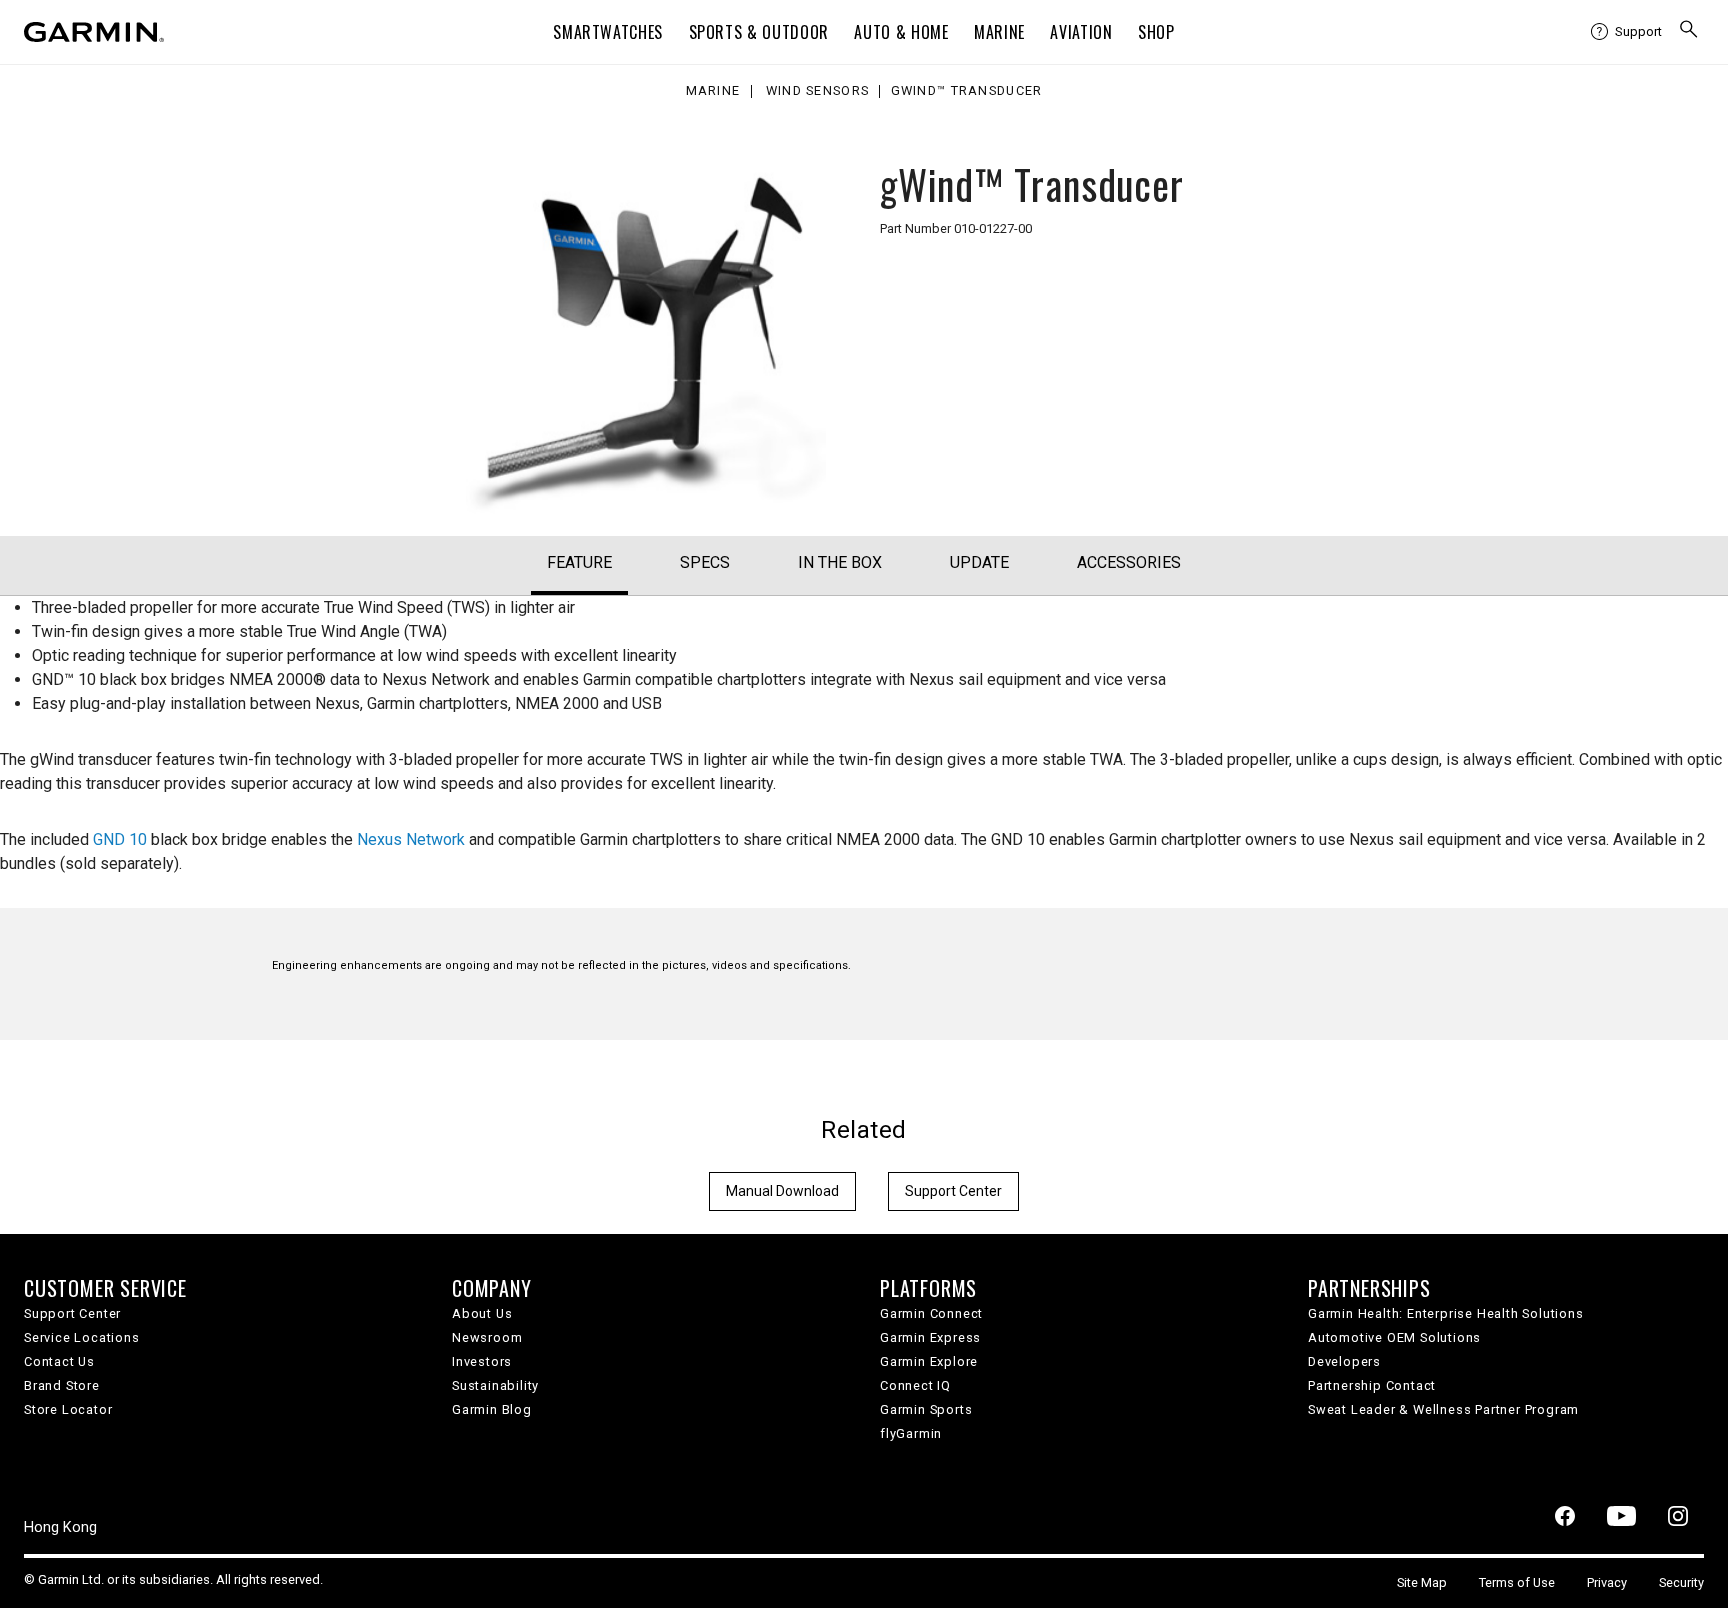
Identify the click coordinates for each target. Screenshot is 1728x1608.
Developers (1344, 1361)
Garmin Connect (931, 1313)
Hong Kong (60, 1527)
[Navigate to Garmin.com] (94, 32)
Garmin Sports (926, 1409)
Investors (482, 1361)
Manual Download (782, 1191)
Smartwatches (608, 32)
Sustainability (495, 1385)
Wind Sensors (817, 91)
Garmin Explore (929, 1361)
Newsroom (487, 1337)
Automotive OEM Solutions (1394, 1337)
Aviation (1081, 32)
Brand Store (62, 1385)
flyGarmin (911, 1433)
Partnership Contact (1372, 1385)
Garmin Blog (492, 1409)
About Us (482, 1313)
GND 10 (120, 839)
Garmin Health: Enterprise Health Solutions (1446, 1313)
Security (1681, 1582)
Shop (1156, 32)
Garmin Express (930, 1337)
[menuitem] (1626, 32)
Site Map (1422, 1582)
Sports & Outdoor (759, 32)
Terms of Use (1517, 1582)
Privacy (1607, 1582)
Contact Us (59, 1361)
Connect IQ (915, 1385)
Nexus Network (411, 839)
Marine (999, 32)
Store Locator (68, 1409)
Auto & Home (901, 32)
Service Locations (82, 1337)
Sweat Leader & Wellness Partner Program (1443, 1409)
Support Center (953, 1191)
